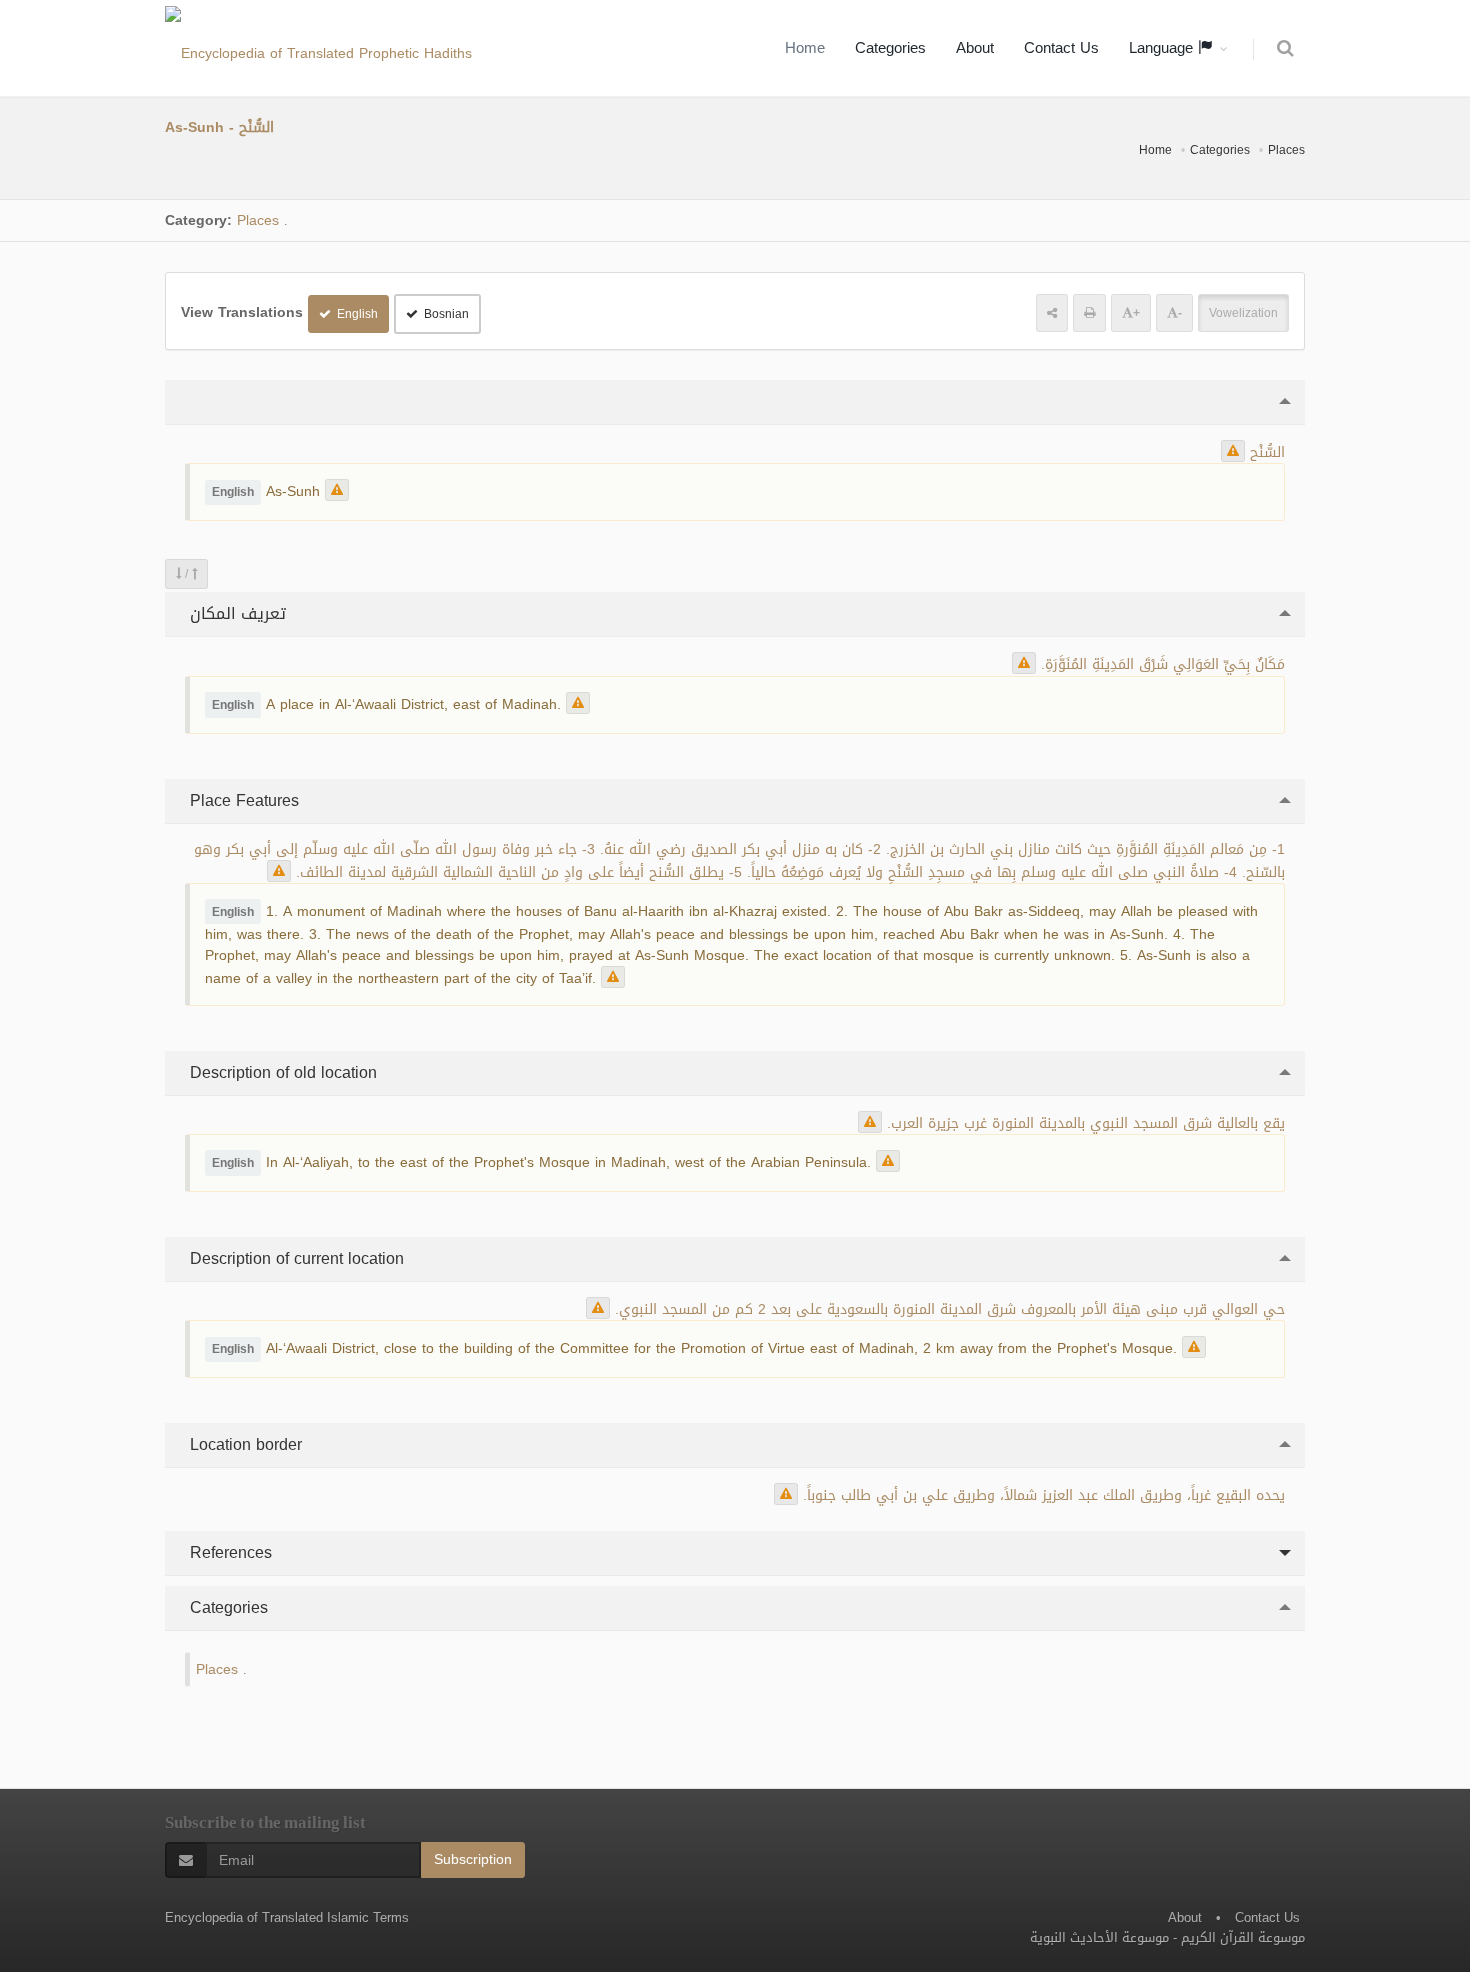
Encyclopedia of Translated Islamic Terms (287, 1917)
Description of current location (294, 1258)
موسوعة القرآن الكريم (1243, 1937)
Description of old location (281, 1072)
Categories (890, 48)
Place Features (242, 800)
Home (805, 48)
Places (1286, 150)
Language (1163, 48)
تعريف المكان (235, 613)
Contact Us (1061, 48)
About (975, 48)
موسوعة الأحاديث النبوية (1099, 1937)
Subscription (473, 1859)
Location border (243, 1444)
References (228, 1552)
